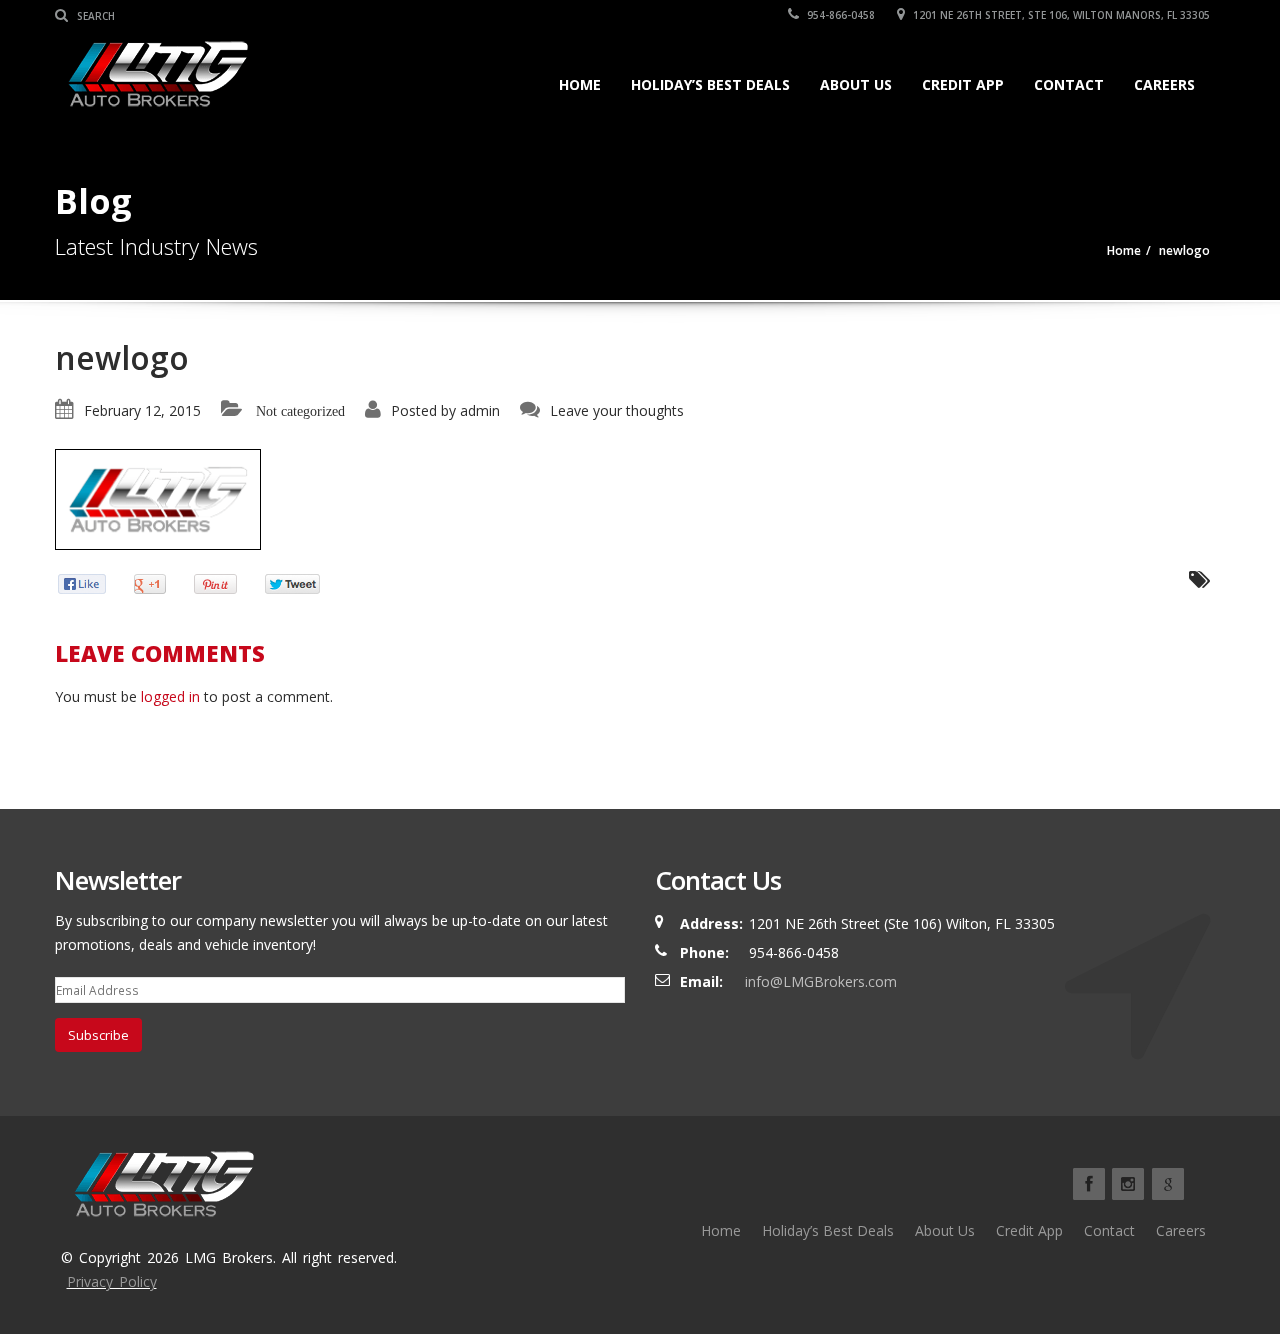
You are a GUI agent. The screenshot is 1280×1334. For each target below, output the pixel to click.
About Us (856, 84)
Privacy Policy (112, 1281)
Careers (1164, 84)
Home (580, 84)
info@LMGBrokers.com (821, 981)
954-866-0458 (839, 15)
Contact (1069, 84)
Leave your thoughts (617, 410)
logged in (170, 696)
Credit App (963, 84)
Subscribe (98, 1035)
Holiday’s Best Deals (710, 84)
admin (480, 410)
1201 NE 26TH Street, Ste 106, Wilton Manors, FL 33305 (1060, 15)
